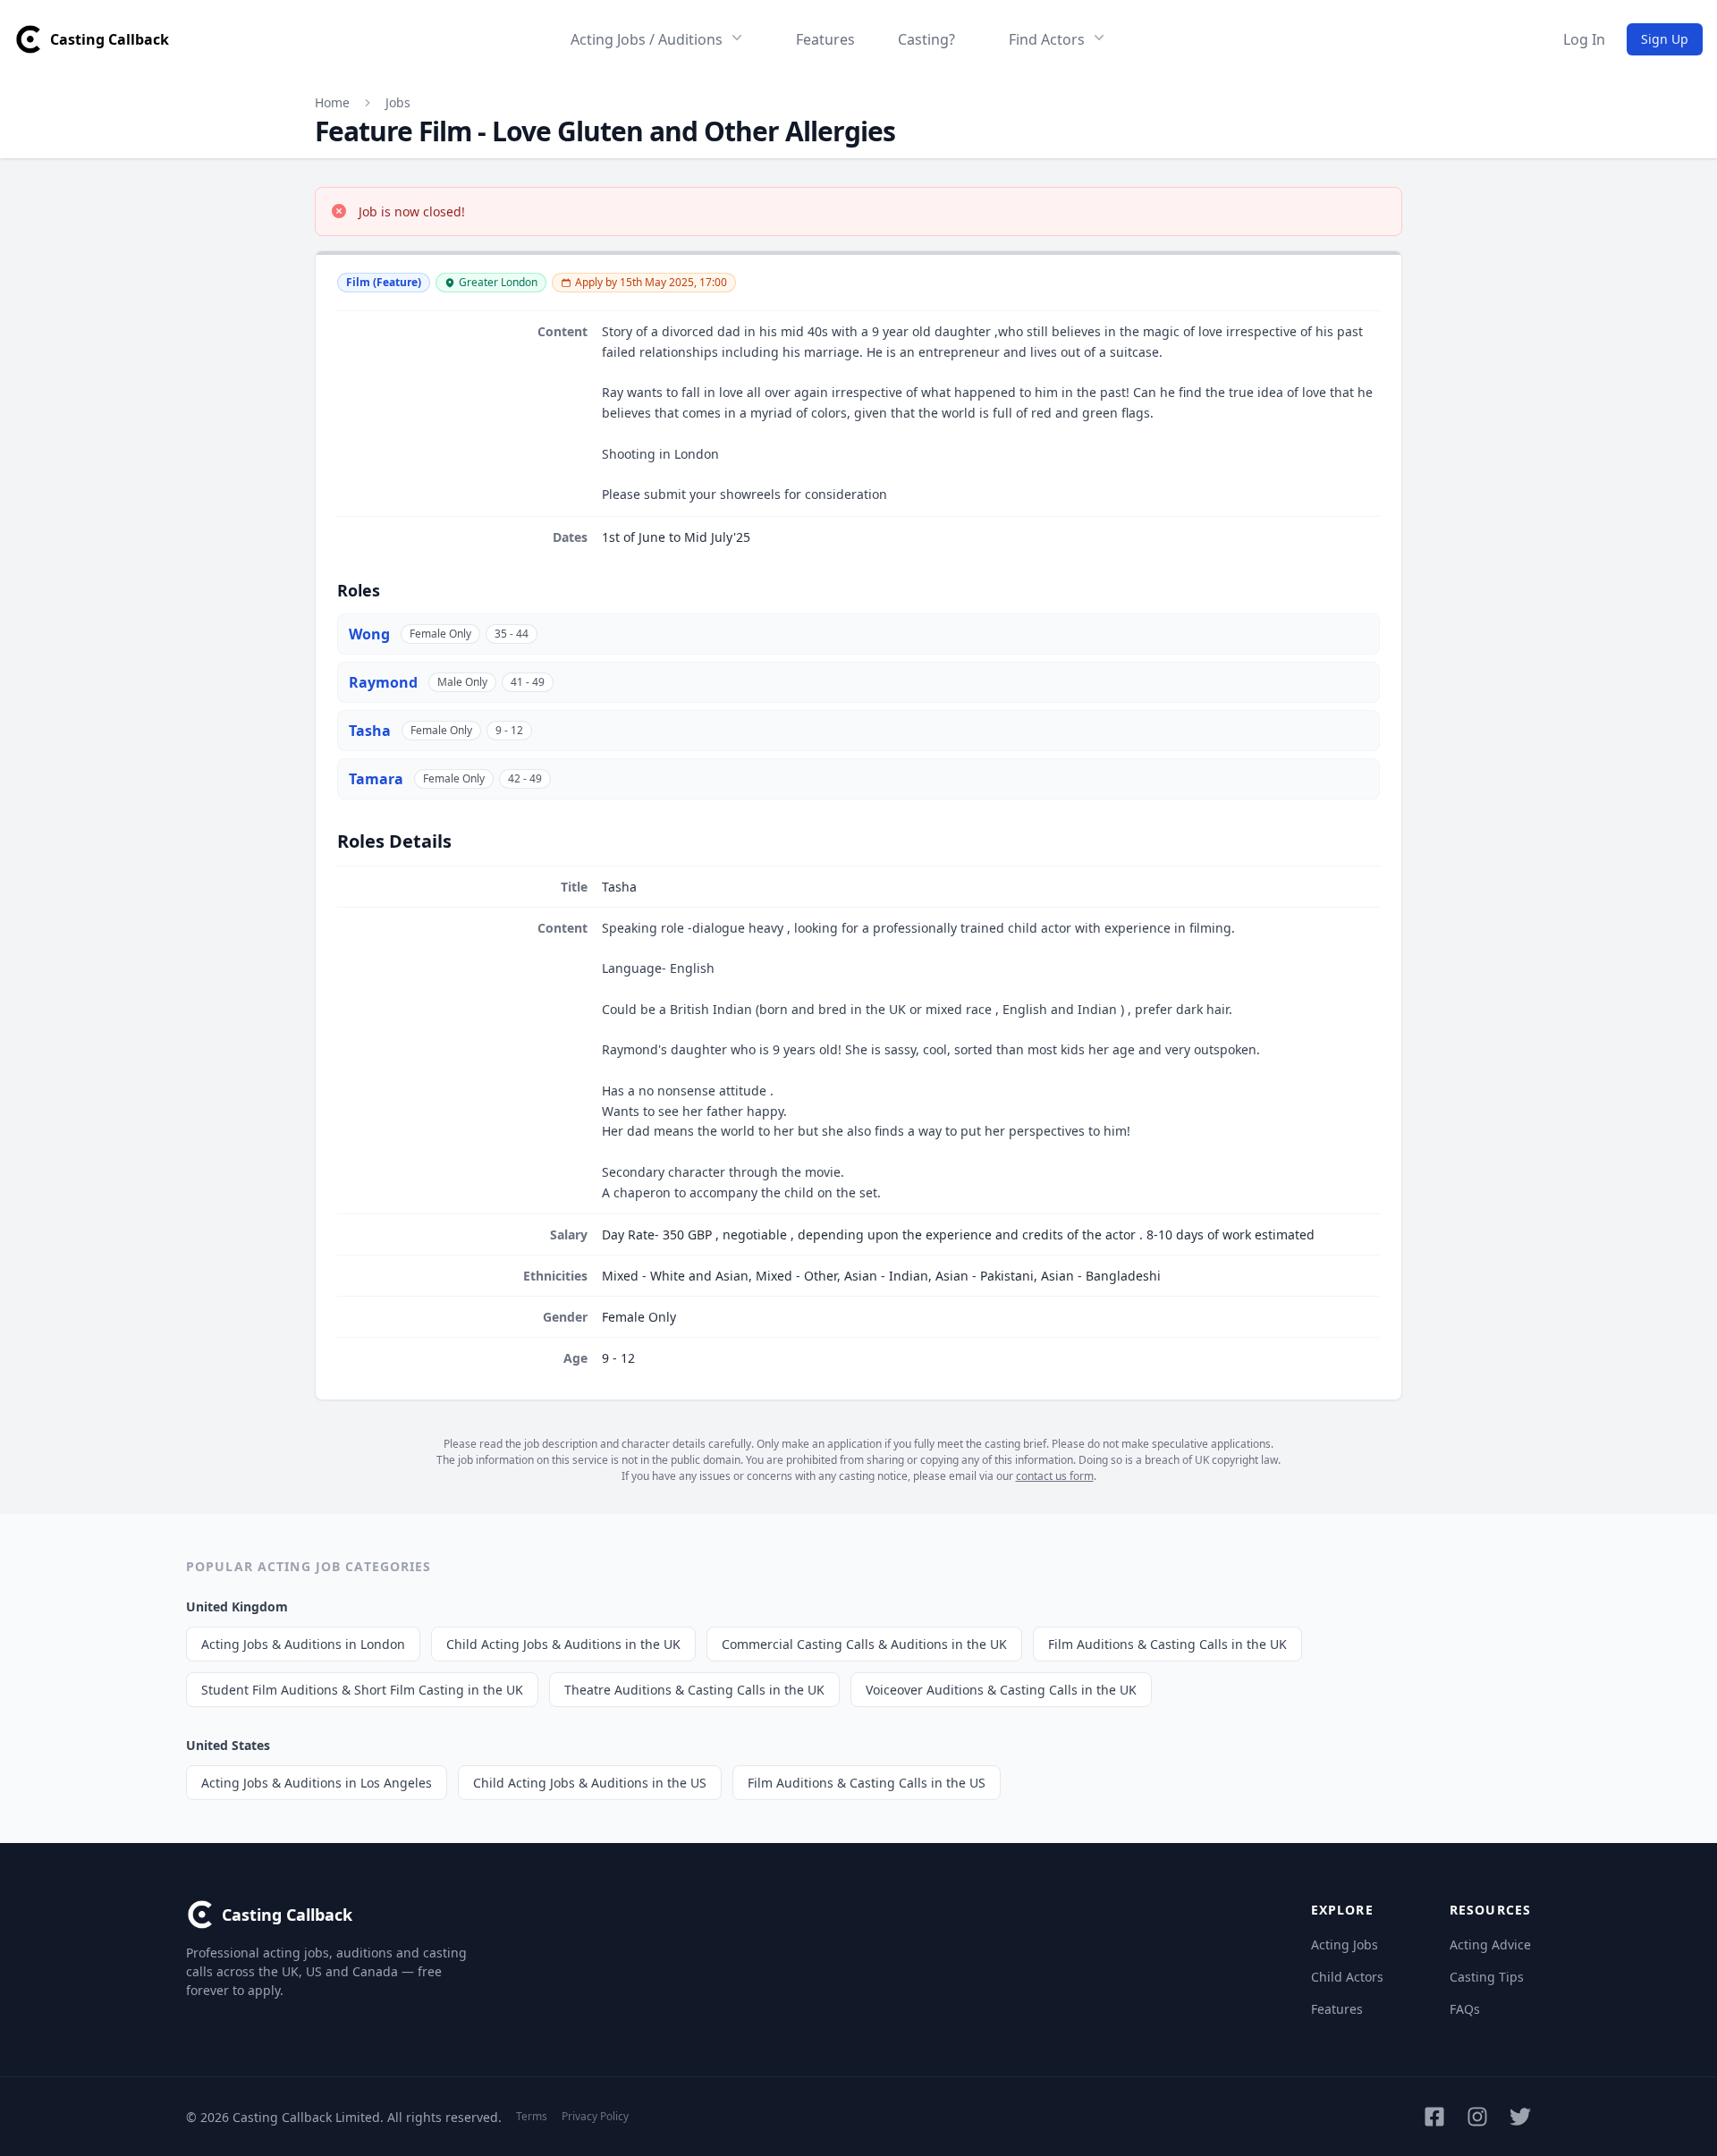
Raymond (383, 682)
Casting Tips (1487, 1977)
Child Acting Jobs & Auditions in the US (590, 1783)
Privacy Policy (595, 2116)
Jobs (398, 102)
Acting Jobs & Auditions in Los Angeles (317, 1783)
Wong (369, 634)
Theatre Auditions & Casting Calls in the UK (694, 1690)
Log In (1584, 39)
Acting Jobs (1345, 1945)
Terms (532, 2116)
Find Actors (1047, 39)
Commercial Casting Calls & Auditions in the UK (864, 1644)
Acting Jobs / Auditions (647, 39)
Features (825, 39)
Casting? (926, 39)
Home (332, 102)
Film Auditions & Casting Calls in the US (867, 1783)
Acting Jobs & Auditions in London (303, 1644)
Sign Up (1665, 39)
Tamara (376, 779)
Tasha (370, 731)
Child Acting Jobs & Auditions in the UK (563, 1644)
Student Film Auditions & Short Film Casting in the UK (362, 1690)
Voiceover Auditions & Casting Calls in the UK (1001, 1690)
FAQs (1465, 2009)
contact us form (1055, 1476)
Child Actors (1347, 1977)
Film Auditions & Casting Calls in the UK (1167, 1644)
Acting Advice (1490, 1945)
